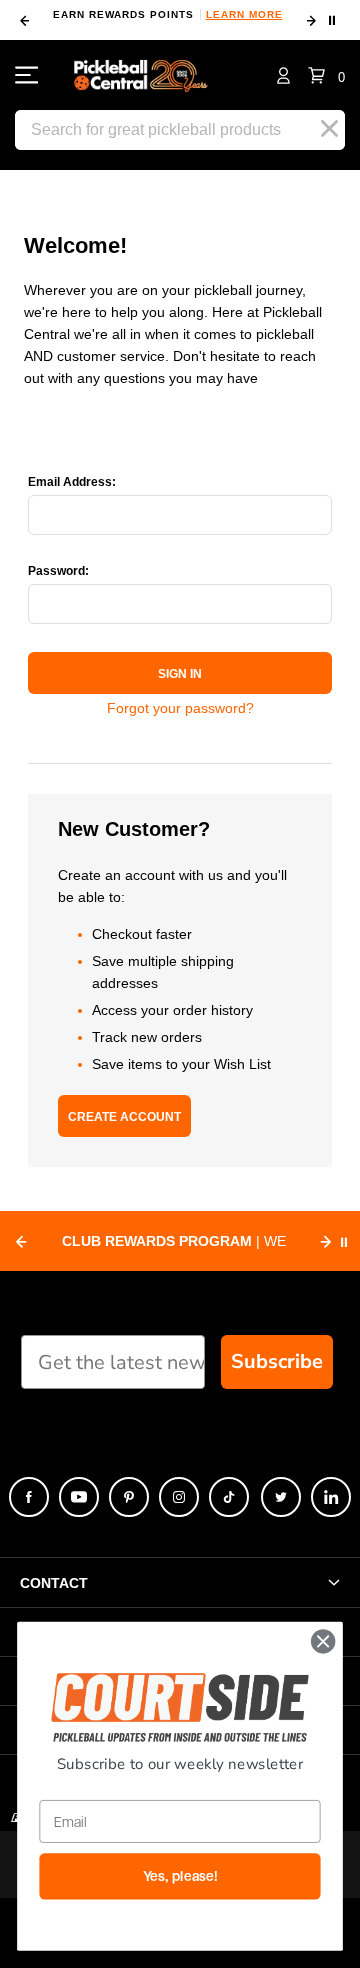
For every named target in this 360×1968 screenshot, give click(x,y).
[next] (311, 21)
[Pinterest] (129, 1497)
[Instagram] (179, 1497)
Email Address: (72, 482)
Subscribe (277, 1361)
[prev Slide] (21, 1242)
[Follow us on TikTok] (229, 1497)
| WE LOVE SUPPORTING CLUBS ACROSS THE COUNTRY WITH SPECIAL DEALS (174, 1243)
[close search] (329, 129)
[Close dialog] (323, 1642)
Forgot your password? (180, 708)
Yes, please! (180, 1876)
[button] (326, 75)
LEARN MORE (165, 14)
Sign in (180, 674)
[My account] (283, 75)
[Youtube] (79, 1497)
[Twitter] (281, 1497)
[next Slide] (326, 1242)
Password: (58, 571)
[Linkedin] (331, 1497)
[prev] (24, 21)
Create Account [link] (124, 1117)
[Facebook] (29, 1497)
